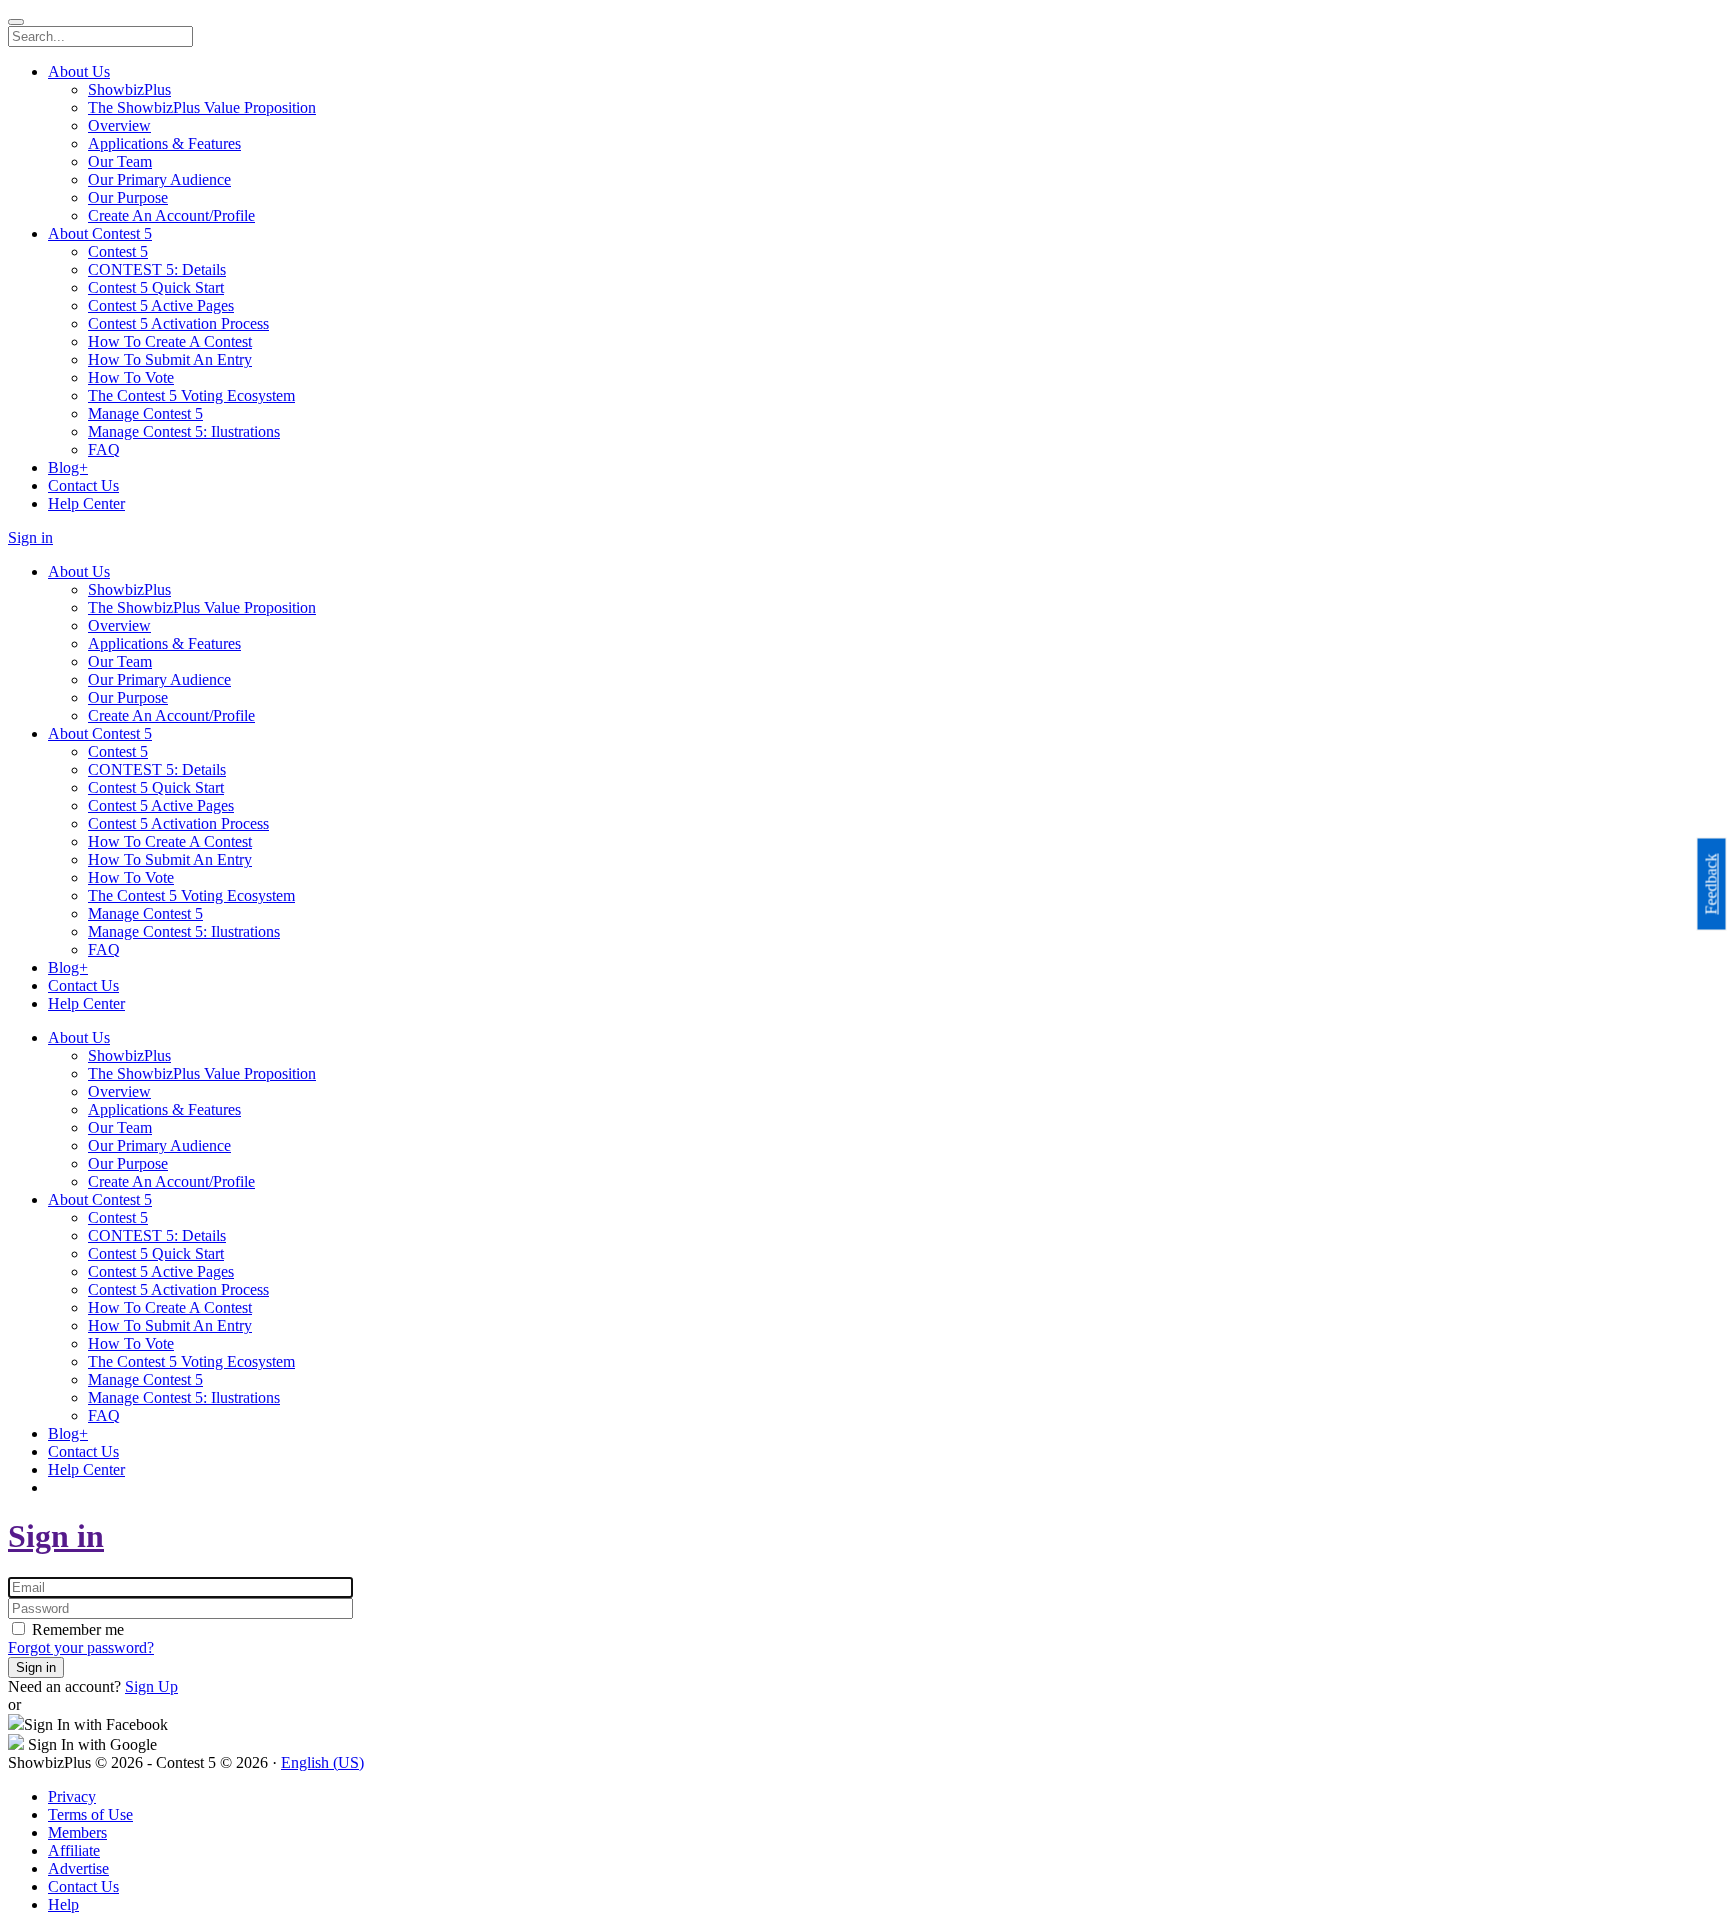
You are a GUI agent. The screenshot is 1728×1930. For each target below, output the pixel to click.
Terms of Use (90, 1814)
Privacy (72, 1796)
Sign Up (151, 1686)
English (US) (322, 1762)
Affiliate (74, 1850)
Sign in (56, 1536)
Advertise (78, 1868)
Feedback (1711, 883)
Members (77, 1832)
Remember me (76, 1629)
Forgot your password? (81, 1647)
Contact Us (83, 1886)
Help (63, 1904)
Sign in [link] (30, 537)
